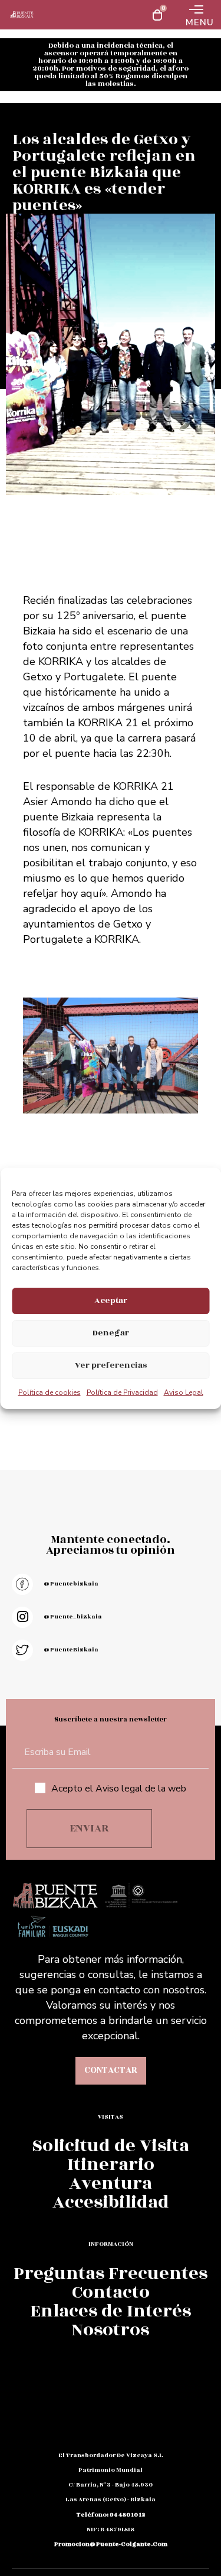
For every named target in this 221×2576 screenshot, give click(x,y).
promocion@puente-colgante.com (111, 2544)
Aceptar (111, 1300)
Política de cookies (50, 1392)
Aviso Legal (184, 1392)
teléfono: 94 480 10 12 (111, 2515)
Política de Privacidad (122, 1392)
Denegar (111, 1333)
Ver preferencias (111, 1365)
